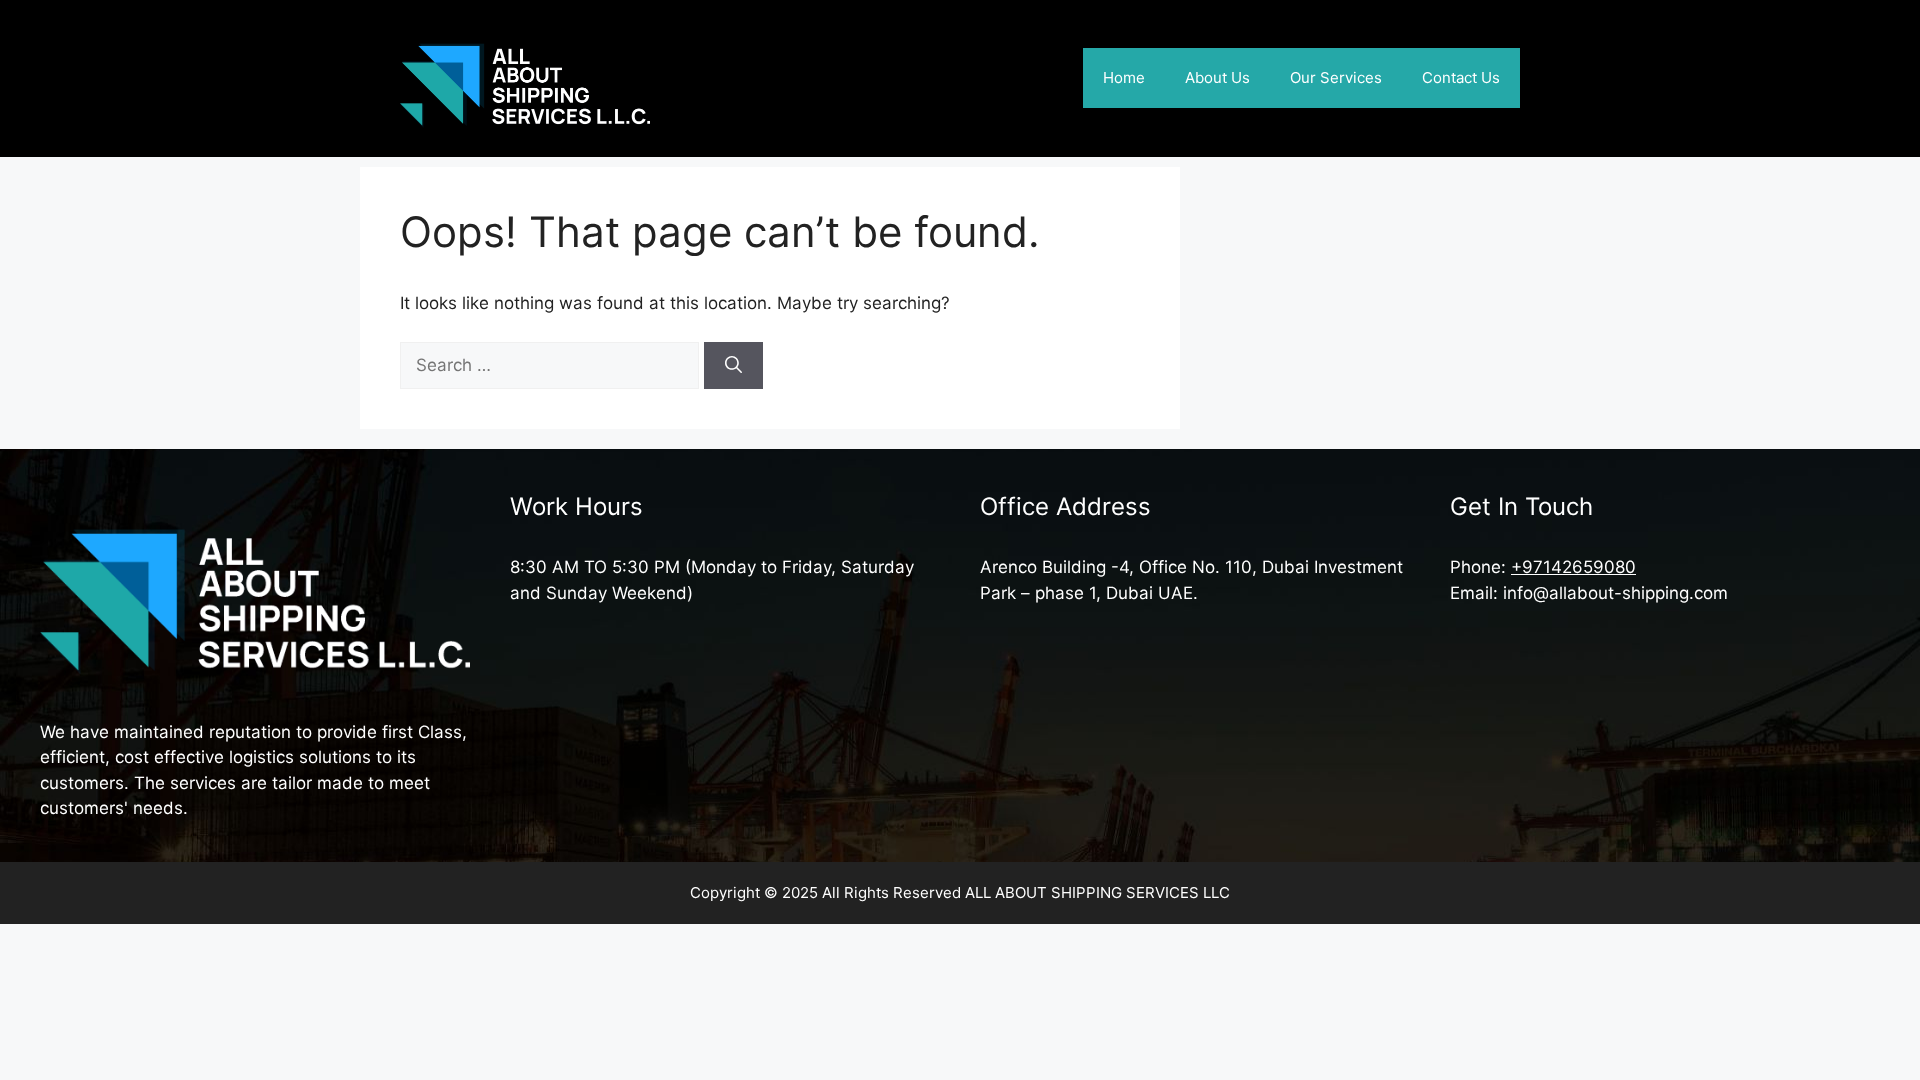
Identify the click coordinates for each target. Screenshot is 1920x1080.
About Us (1217, 77)
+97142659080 (1573, 567)
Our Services (1336, 77)
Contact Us (1461, 77)
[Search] (733, 366)
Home (1124, 77)
